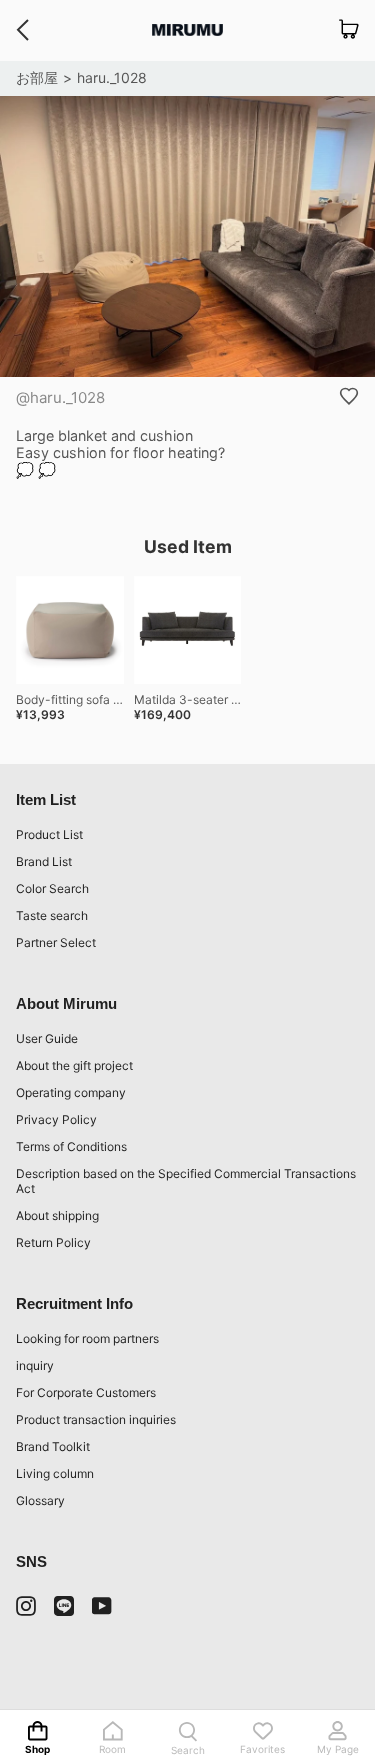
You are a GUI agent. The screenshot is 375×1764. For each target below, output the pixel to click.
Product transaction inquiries (96, 1419)
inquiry (35, 1365)
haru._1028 (112, 77)
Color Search (52, 888)
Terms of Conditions (71, 1146)
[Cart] (349, 30)
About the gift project (74, 1065)
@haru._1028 (60, 397)
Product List (49, 834)
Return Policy (53, 1242)
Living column (55, 1473)
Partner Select (56, 942)
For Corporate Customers (86, 1392)
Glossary (40, 1500)
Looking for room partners (87, 1338)
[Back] (22, 30)
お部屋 (37, 77)
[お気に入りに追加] (349, 396)
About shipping (57, 1215)
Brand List (44, 861)
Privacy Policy (56, 1119)
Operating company (71, 1092)
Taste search (52, 915)
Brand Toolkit (53, 1446)
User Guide (47, 1038)
